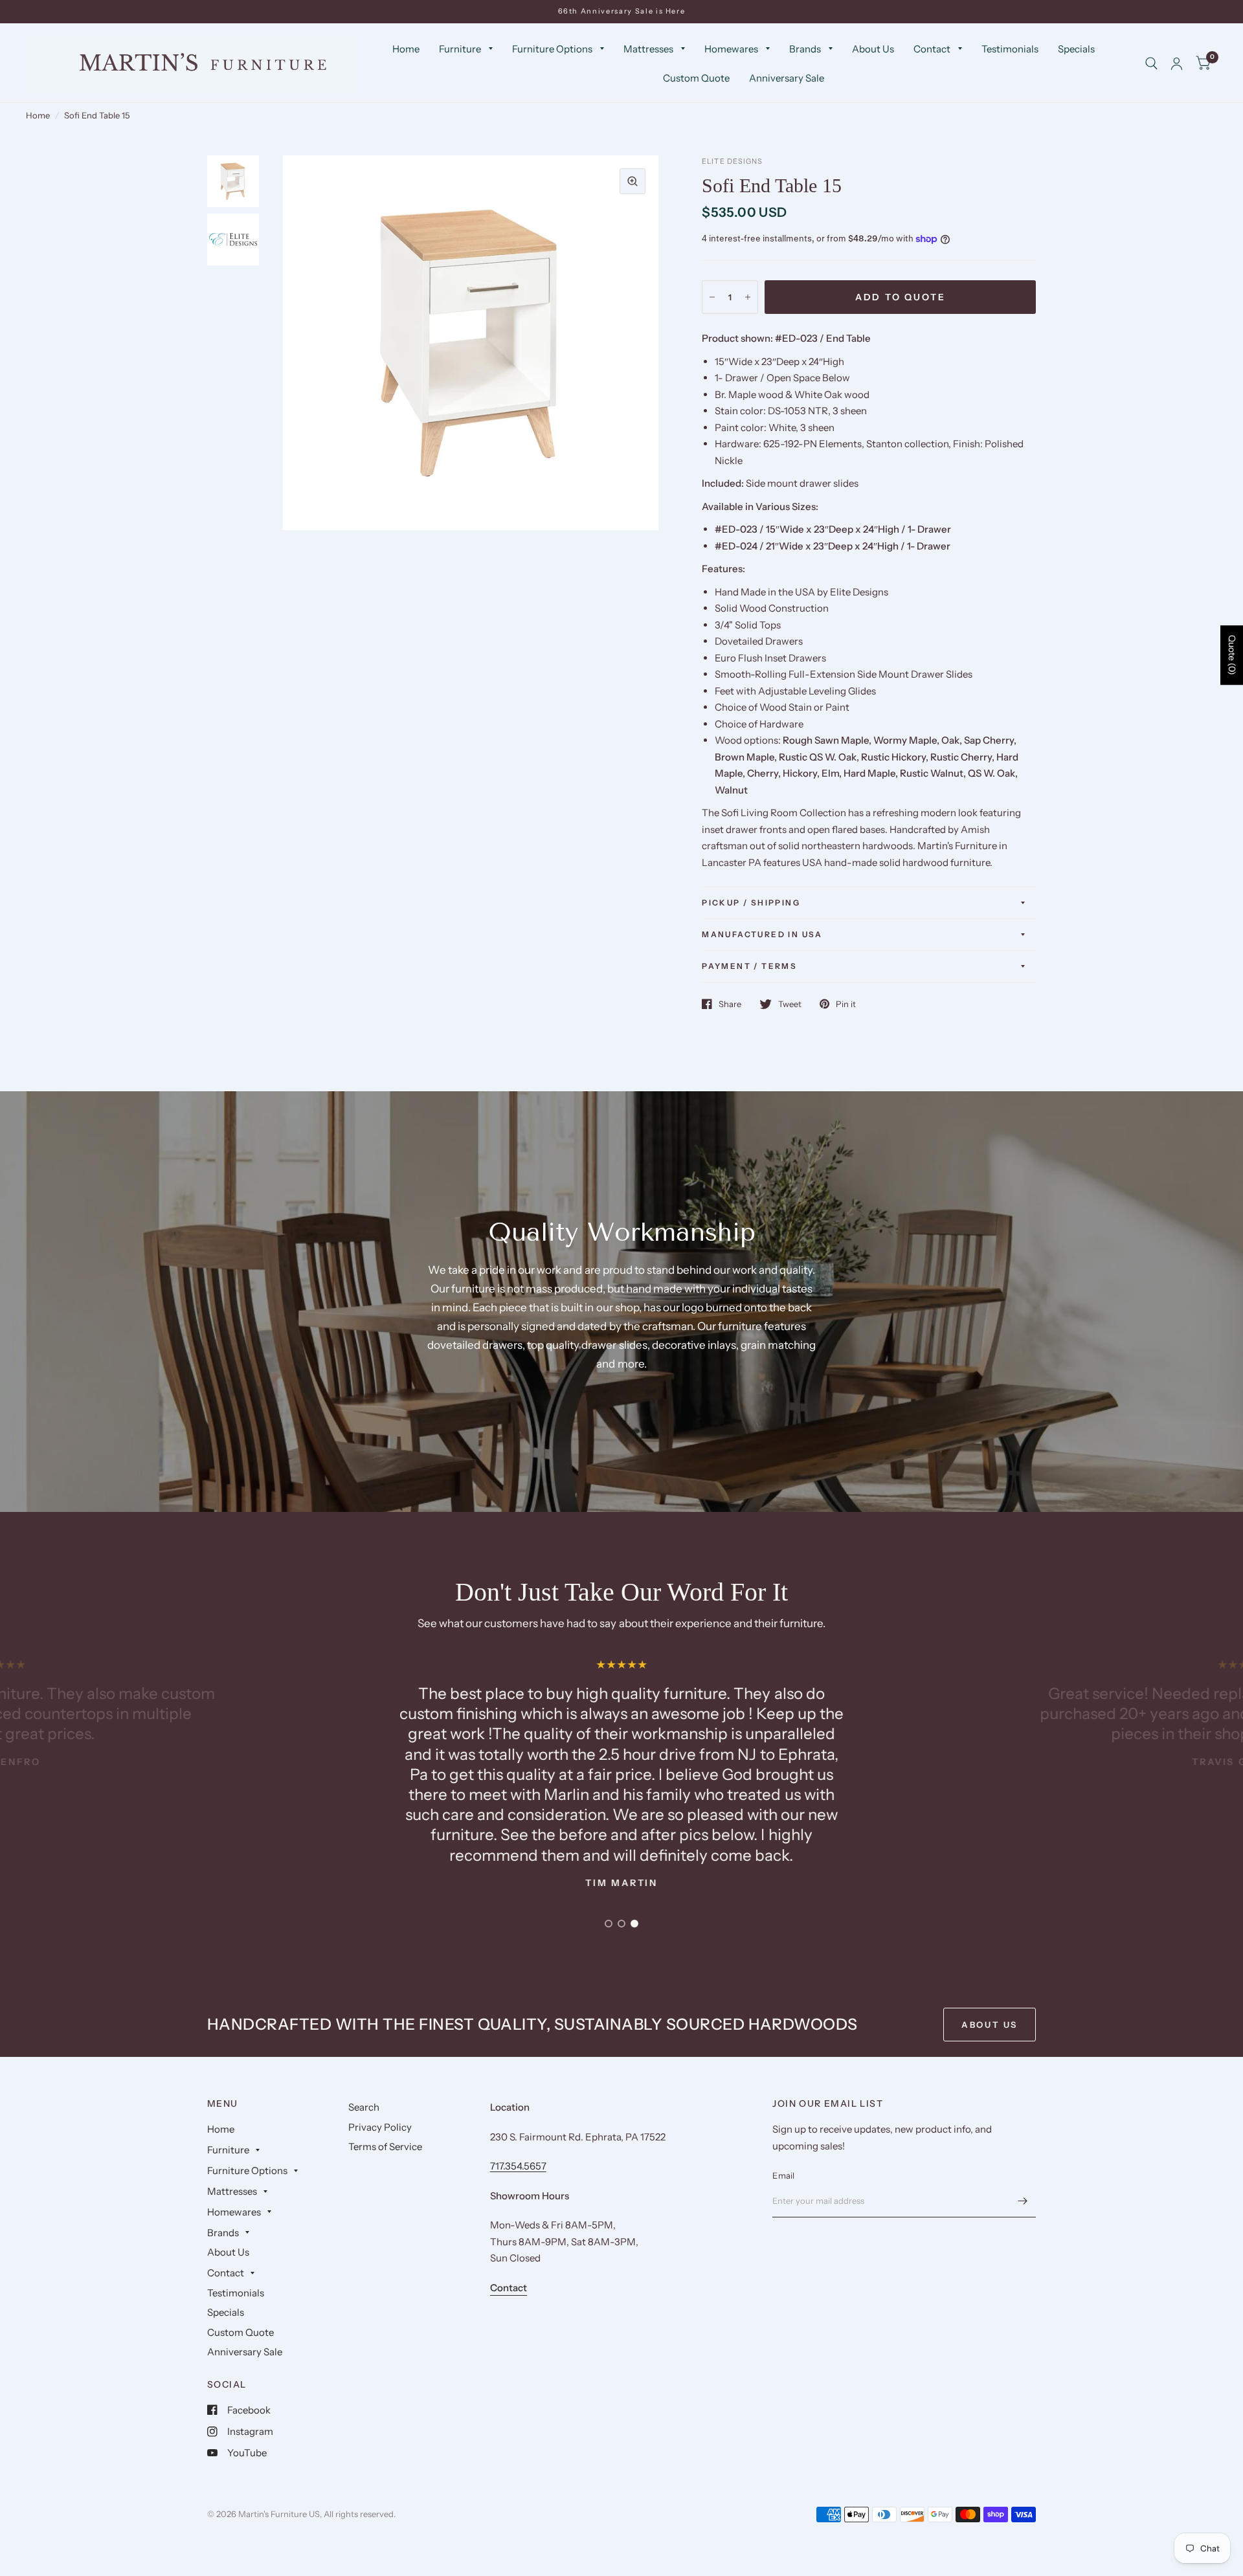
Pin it (846, 1004)
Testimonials (1010, 49)
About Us (873, 49)
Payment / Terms (749, 966)
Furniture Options (552, 49)
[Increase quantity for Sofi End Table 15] (748, 297)
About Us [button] (990, 2025)
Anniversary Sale (787, 78)
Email (783, 2175)
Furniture (460, 49)
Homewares (731, 49)
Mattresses (648, 49)
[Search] (1151, 63)
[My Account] (1177, 63)
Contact (932, 49)
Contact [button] (509, 2288)
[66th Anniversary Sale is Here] (622, 11)
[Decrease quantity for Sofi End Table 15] (712, 297)
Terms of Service (385, 2147)
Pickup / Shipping (751, 903)
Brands (805, 49)
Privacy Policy (380, 2127)
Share (730, 1004)
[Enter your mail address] (1023, 2201)
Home (406, 49)
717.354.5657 (518, 2166)
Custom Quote (696, 78)
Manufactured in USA (762, 934)
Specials (1076, 49)
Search (364, 2107)
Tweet (790, 1004)
